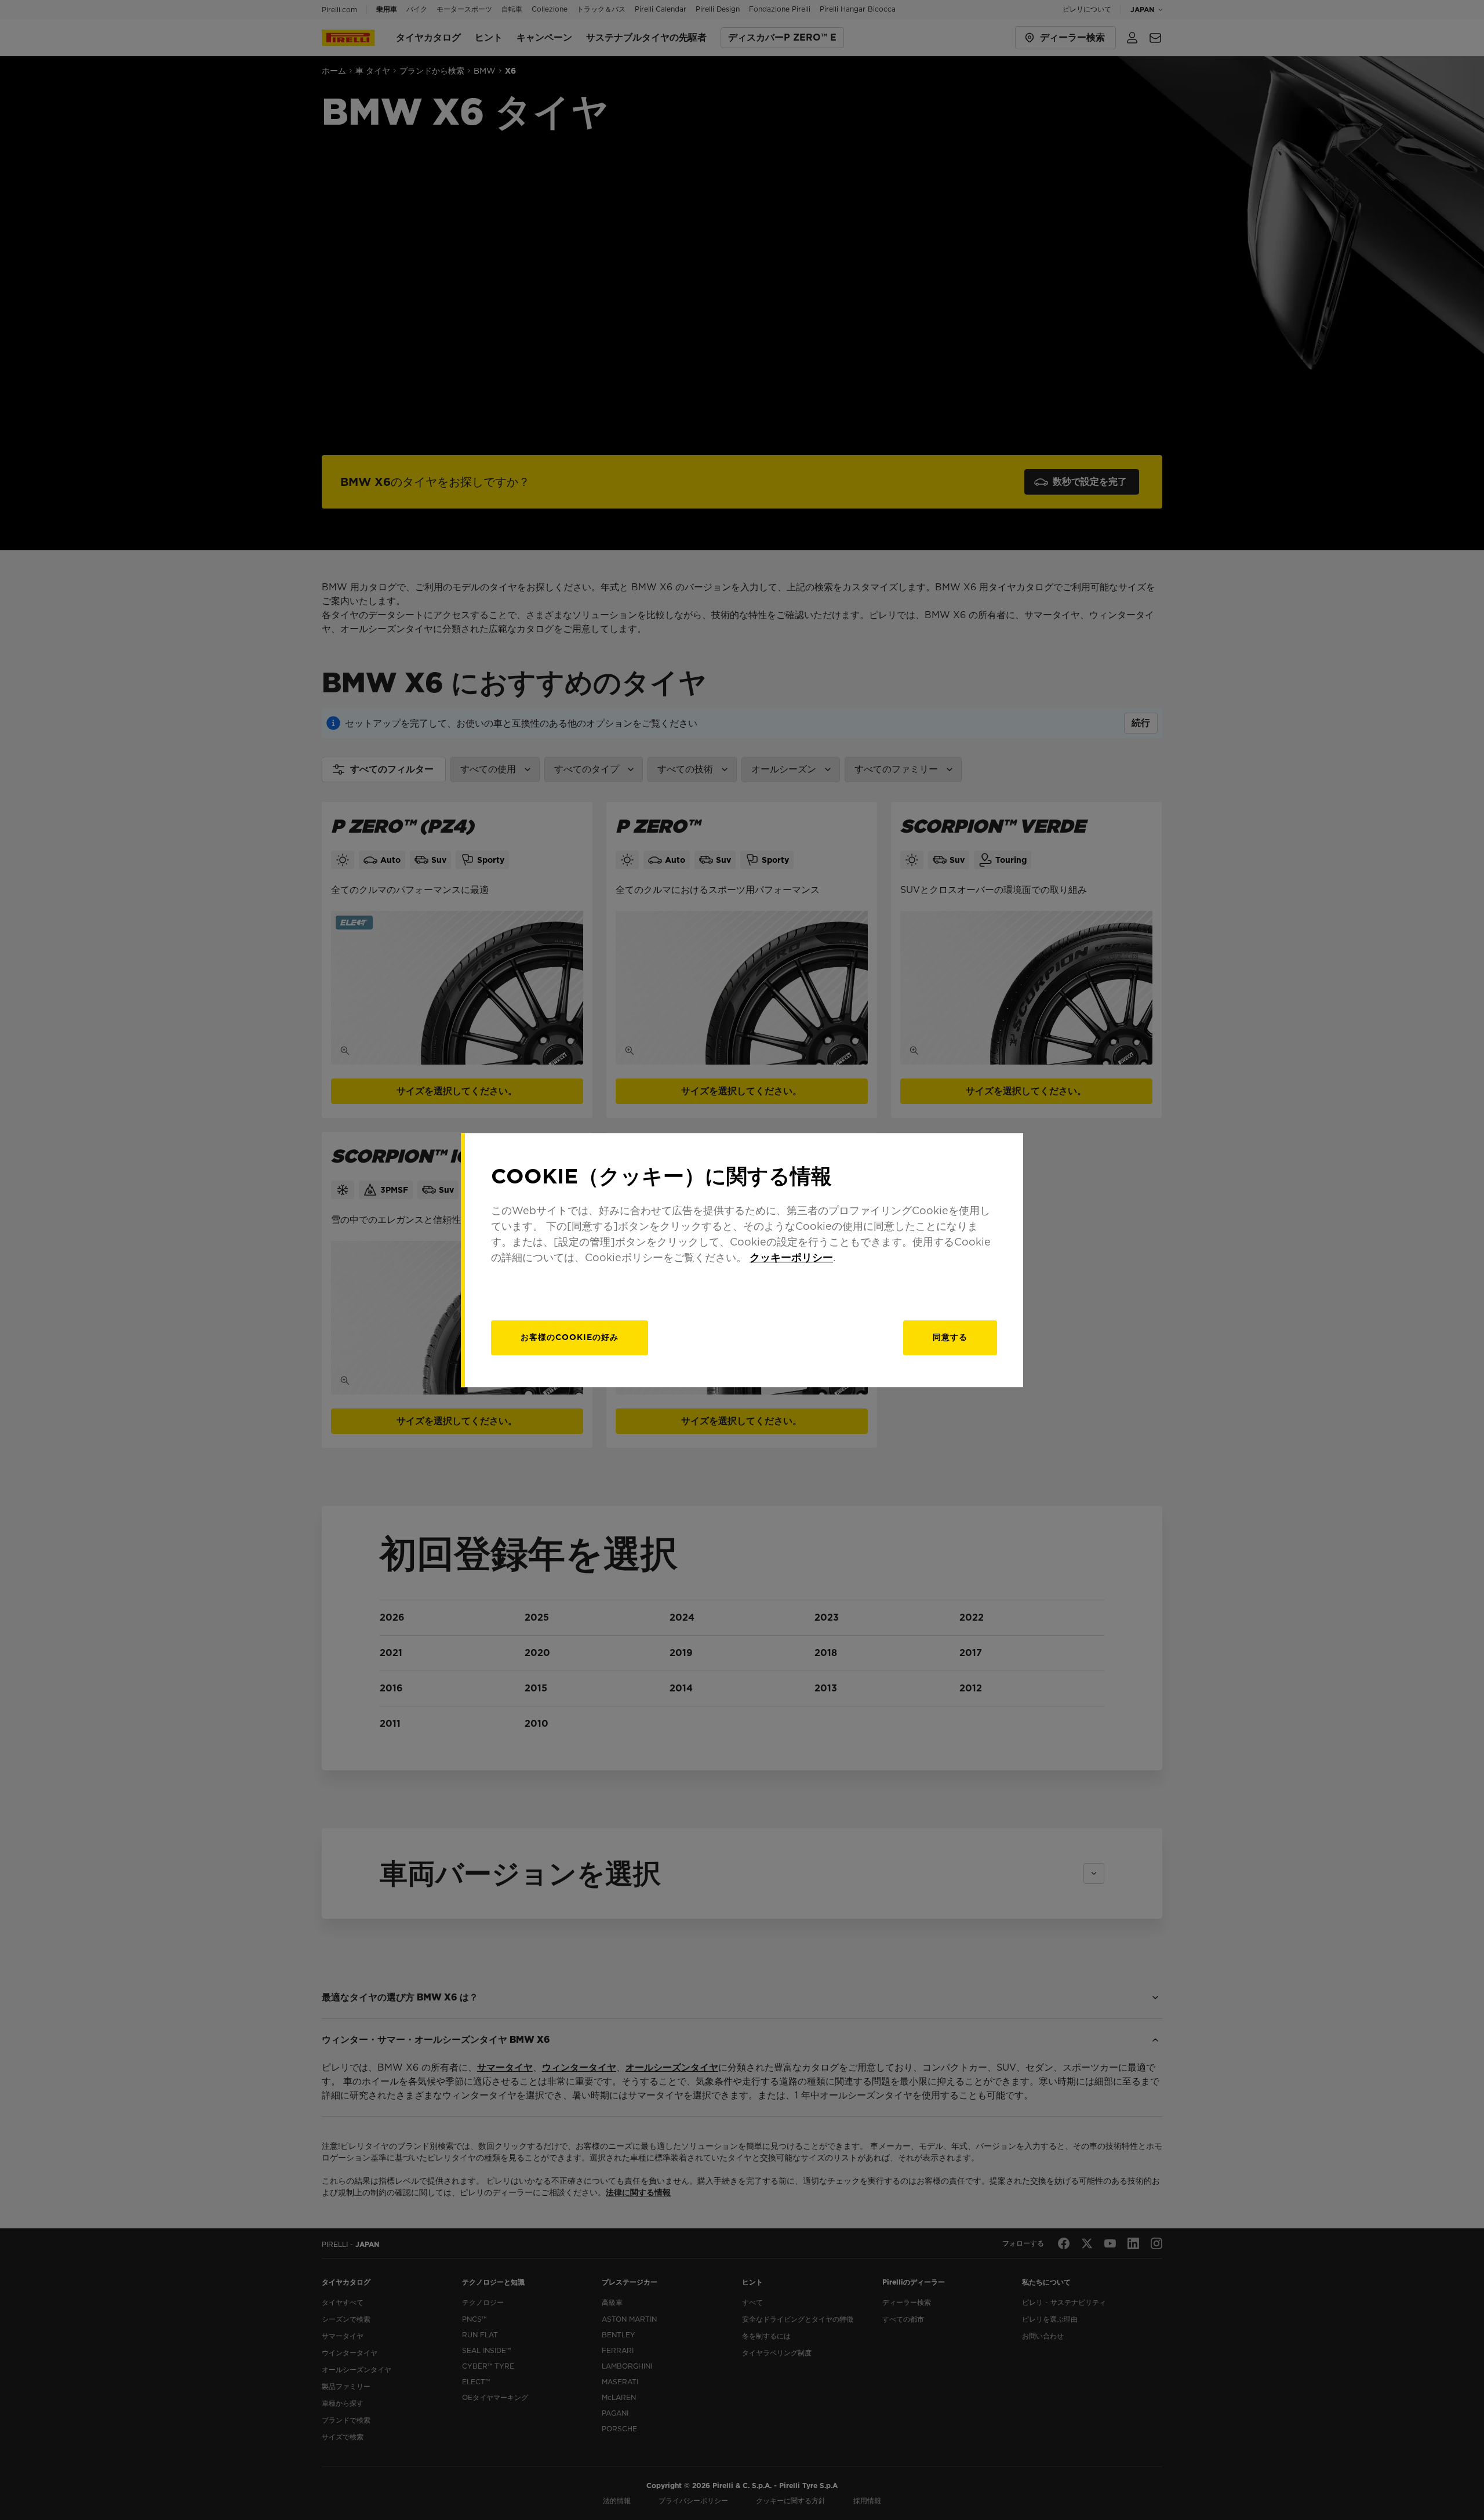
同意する (950, 1337)
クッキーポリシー (791, 1257)
